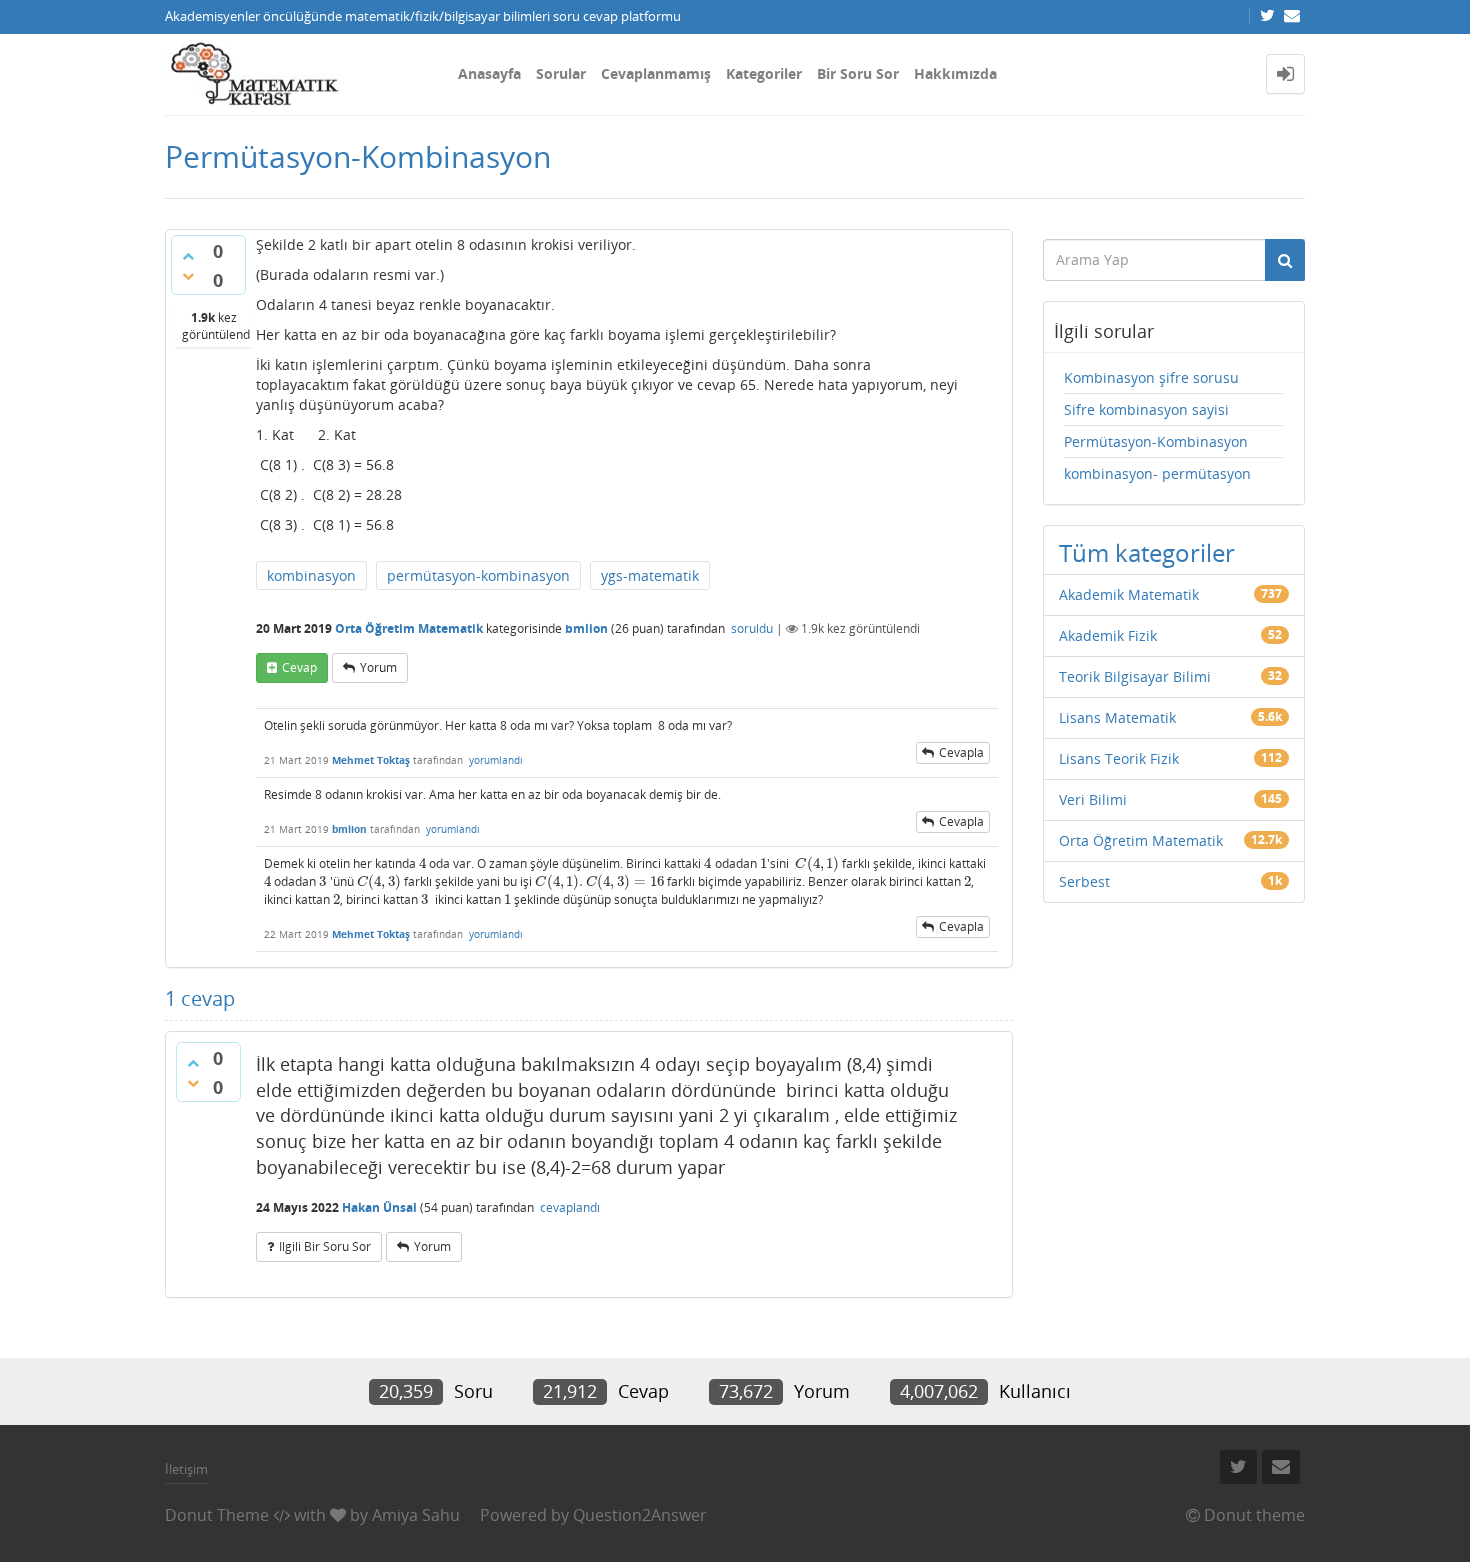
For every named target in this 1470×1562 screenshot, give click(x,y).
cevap (299, 667)
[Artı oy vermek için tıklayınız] (188, 256)
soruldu (752, 628)
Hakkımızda (955, 73)
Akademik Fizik (1108, 635)
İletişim (186, 1469)
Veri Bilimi (1093, 799)
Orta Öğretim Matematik (409, 628)
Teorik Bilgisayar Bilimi (1135, 676)
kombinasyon (311, 575)
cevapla (961, 752)
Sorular (561, 73)
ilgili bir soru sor (325, 1246)
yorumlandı (496, 760)
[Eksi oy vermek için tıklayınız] (188, 276)
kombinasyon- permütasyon (1157, 473)
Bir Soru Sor (858, 73)
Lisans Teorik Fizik (1119, 758)
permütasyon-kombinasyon (478, 575)
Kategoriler (764, 73)
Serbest (1084, 881)
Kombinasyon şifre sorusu (1151, 377)
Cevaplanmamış (656, 73)
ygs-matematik (650, 575)
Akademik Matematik (1129, 594)
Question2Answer (640, 1515)
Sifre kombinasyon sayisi (1146, 409)
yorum (378, 667)
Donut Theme (217, 1515)
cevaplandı (570, 1207)
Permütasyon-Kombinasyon (1156, 441)
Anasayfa (489, 73)
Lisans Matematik (1117, 717)
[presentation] (422, 863)
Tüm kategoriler (1147, 552)
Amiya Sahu (416, 1515)
